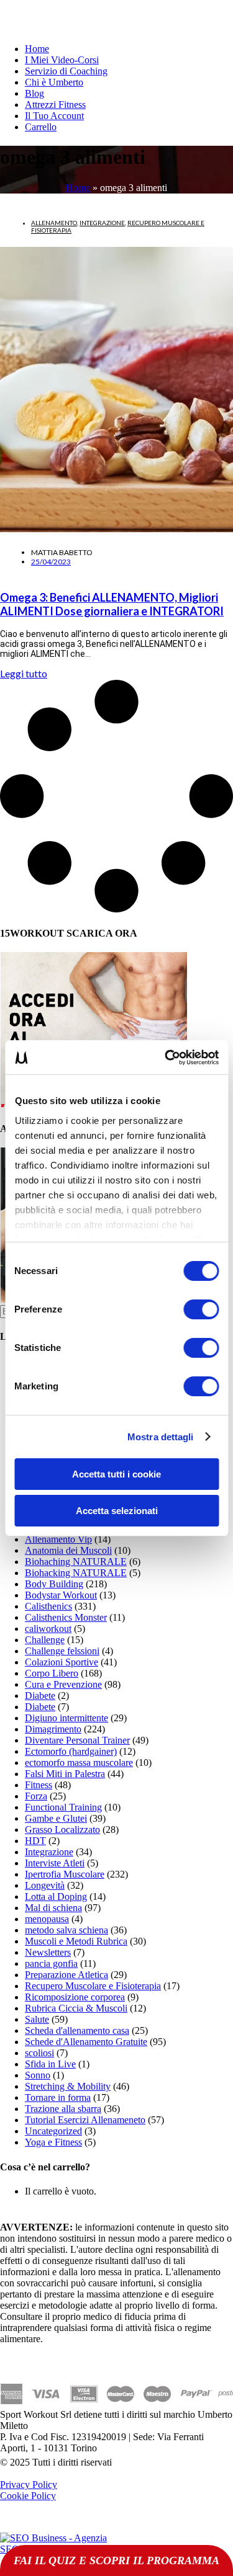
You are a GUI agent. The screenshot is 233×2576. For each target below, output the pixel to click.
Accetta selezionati (117, 1511)
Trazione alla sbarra (63, 2109)
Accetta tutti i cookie (116, 1474)
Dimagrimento (53, 1729)
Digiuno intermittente (66, 1718)
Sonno (38, 2075)
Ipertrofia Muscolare (65, 1874)
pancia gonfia (51, 1963)
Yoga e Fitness (53, 2142)
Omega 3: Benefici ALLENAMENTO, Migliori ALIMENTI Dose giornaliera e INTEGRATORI (112, 604)
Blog (34, 93)
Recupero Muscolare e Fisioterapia (93, 1986)
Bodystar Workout (61, 1595)
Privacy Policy (29, 2485)
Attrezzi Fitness (55, 105)
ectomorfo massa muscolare (79, 1763)
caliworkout (48, 1629)
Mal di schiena (53, 1908)
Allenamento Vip (58, 1539)
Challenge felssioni (62, 1651)
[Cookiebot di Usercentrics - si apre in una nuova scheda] (166, 1058)
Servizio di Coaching (66, 71)
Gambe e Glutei (56, 1818)
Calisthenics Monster (66, 1617)
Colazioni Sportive (62, 1662)
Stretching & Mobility (68, 2086)
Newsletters (48, 1952)
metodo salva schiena (66, 1930)
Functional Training (63, 1807)
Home (37, 49)
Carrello (41, 127)
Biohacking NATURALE (76, 1573)
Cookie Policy (28, 2496)
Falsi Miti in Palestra (65, 1774)
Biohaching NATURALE (76, 1562)
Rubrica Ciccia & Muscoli (76, 2008)
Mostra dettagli (161, 1437)
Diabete (40, 1696)
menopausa (47, 1919)
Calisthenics (48, 1606)
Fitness (39, 1785)
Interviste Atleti (55, 1863)
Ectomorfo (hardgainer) (71, 1751)
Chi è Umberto (54, 82)
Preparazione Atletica (66, 1975)
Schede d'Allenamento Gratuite (86, 2042)
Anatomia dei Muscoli (68, 1550)
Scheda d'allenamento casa (77, 2030)
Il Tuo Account (54, 116)
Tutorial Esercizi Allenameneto (85, 2120)
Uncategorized (53, 2131)
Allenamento (54, 223)
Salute (37, 2019)
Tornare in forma (58, 2097)
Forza (36, 1796)
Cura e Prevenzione (63, 1684)
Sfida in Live (50, 2064)
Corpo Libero (52, 1673)
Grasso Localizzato (62, 1829)
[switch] (201, 1309)
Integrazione (102, 223)
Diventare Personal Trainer (77, 1740)
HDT (35, 1841)
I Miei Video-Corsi (62, 60)
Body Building (54, 1584)
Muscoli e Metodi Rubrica (76, 1941)
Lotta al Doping (56, 1896)
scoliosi (39, 2053)
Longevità (45, 1885)
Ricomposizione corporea (75, 1997)
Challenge (45, 1640)
